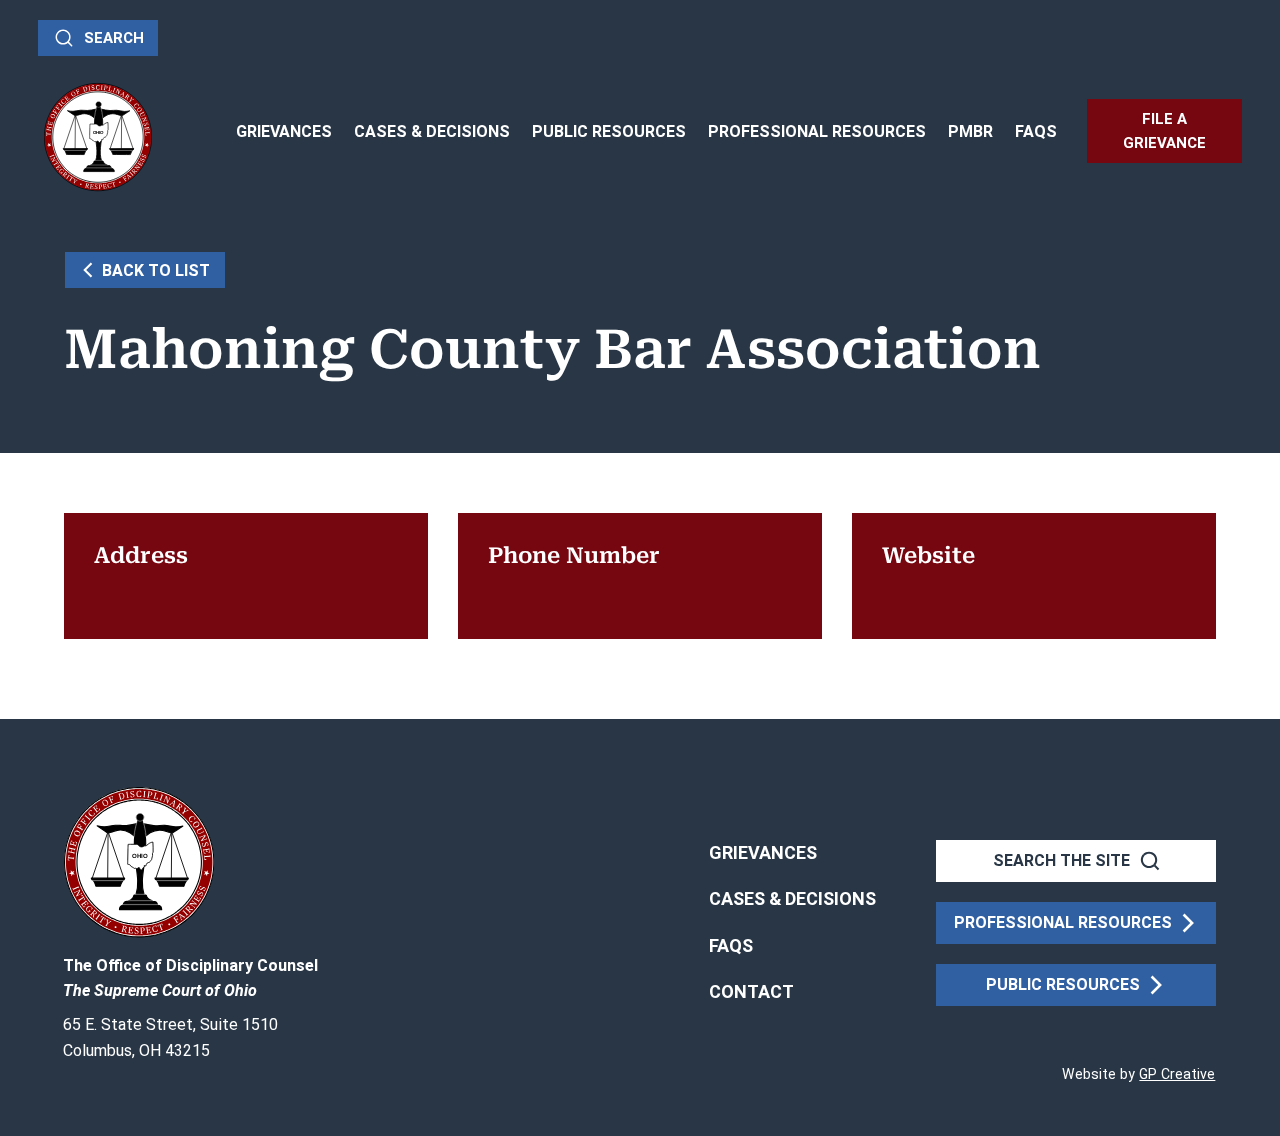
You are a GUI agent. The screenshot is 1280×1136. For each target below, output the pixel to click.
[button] (751, 992)
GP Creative (1177, 1074)
